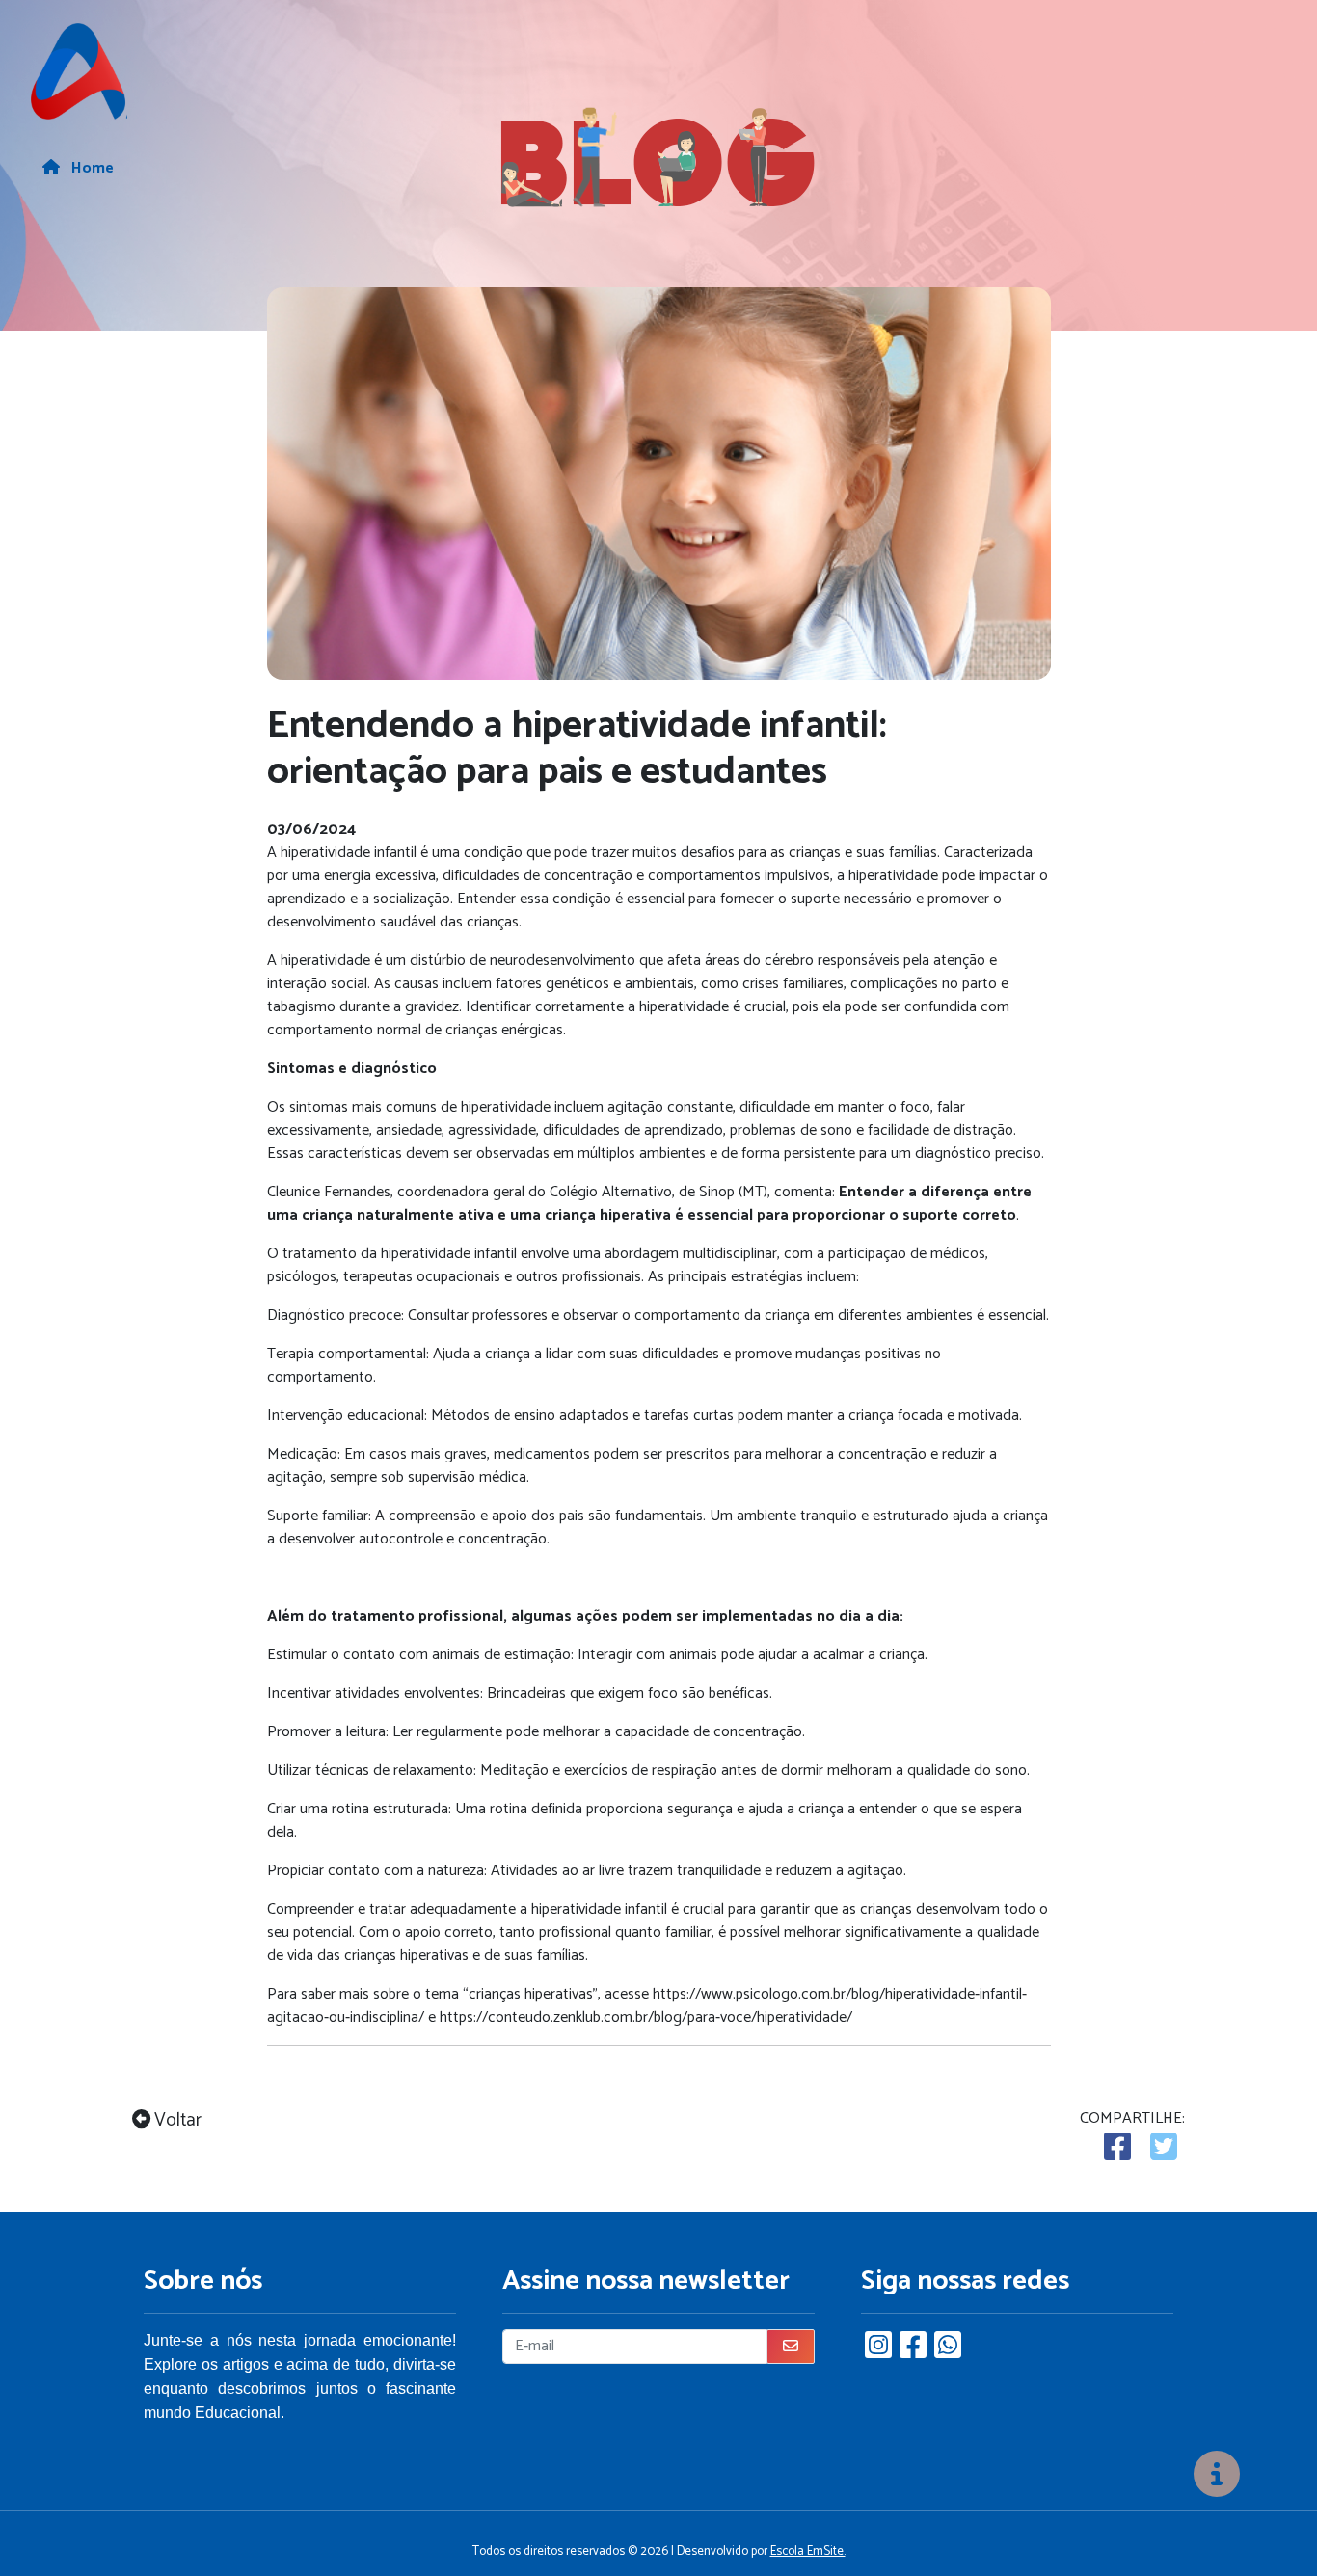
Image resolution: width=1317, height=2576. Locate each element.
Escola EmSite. (808, 2551)
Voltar (176, 2121)
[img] (1217, 2474)
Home (91, 169)
